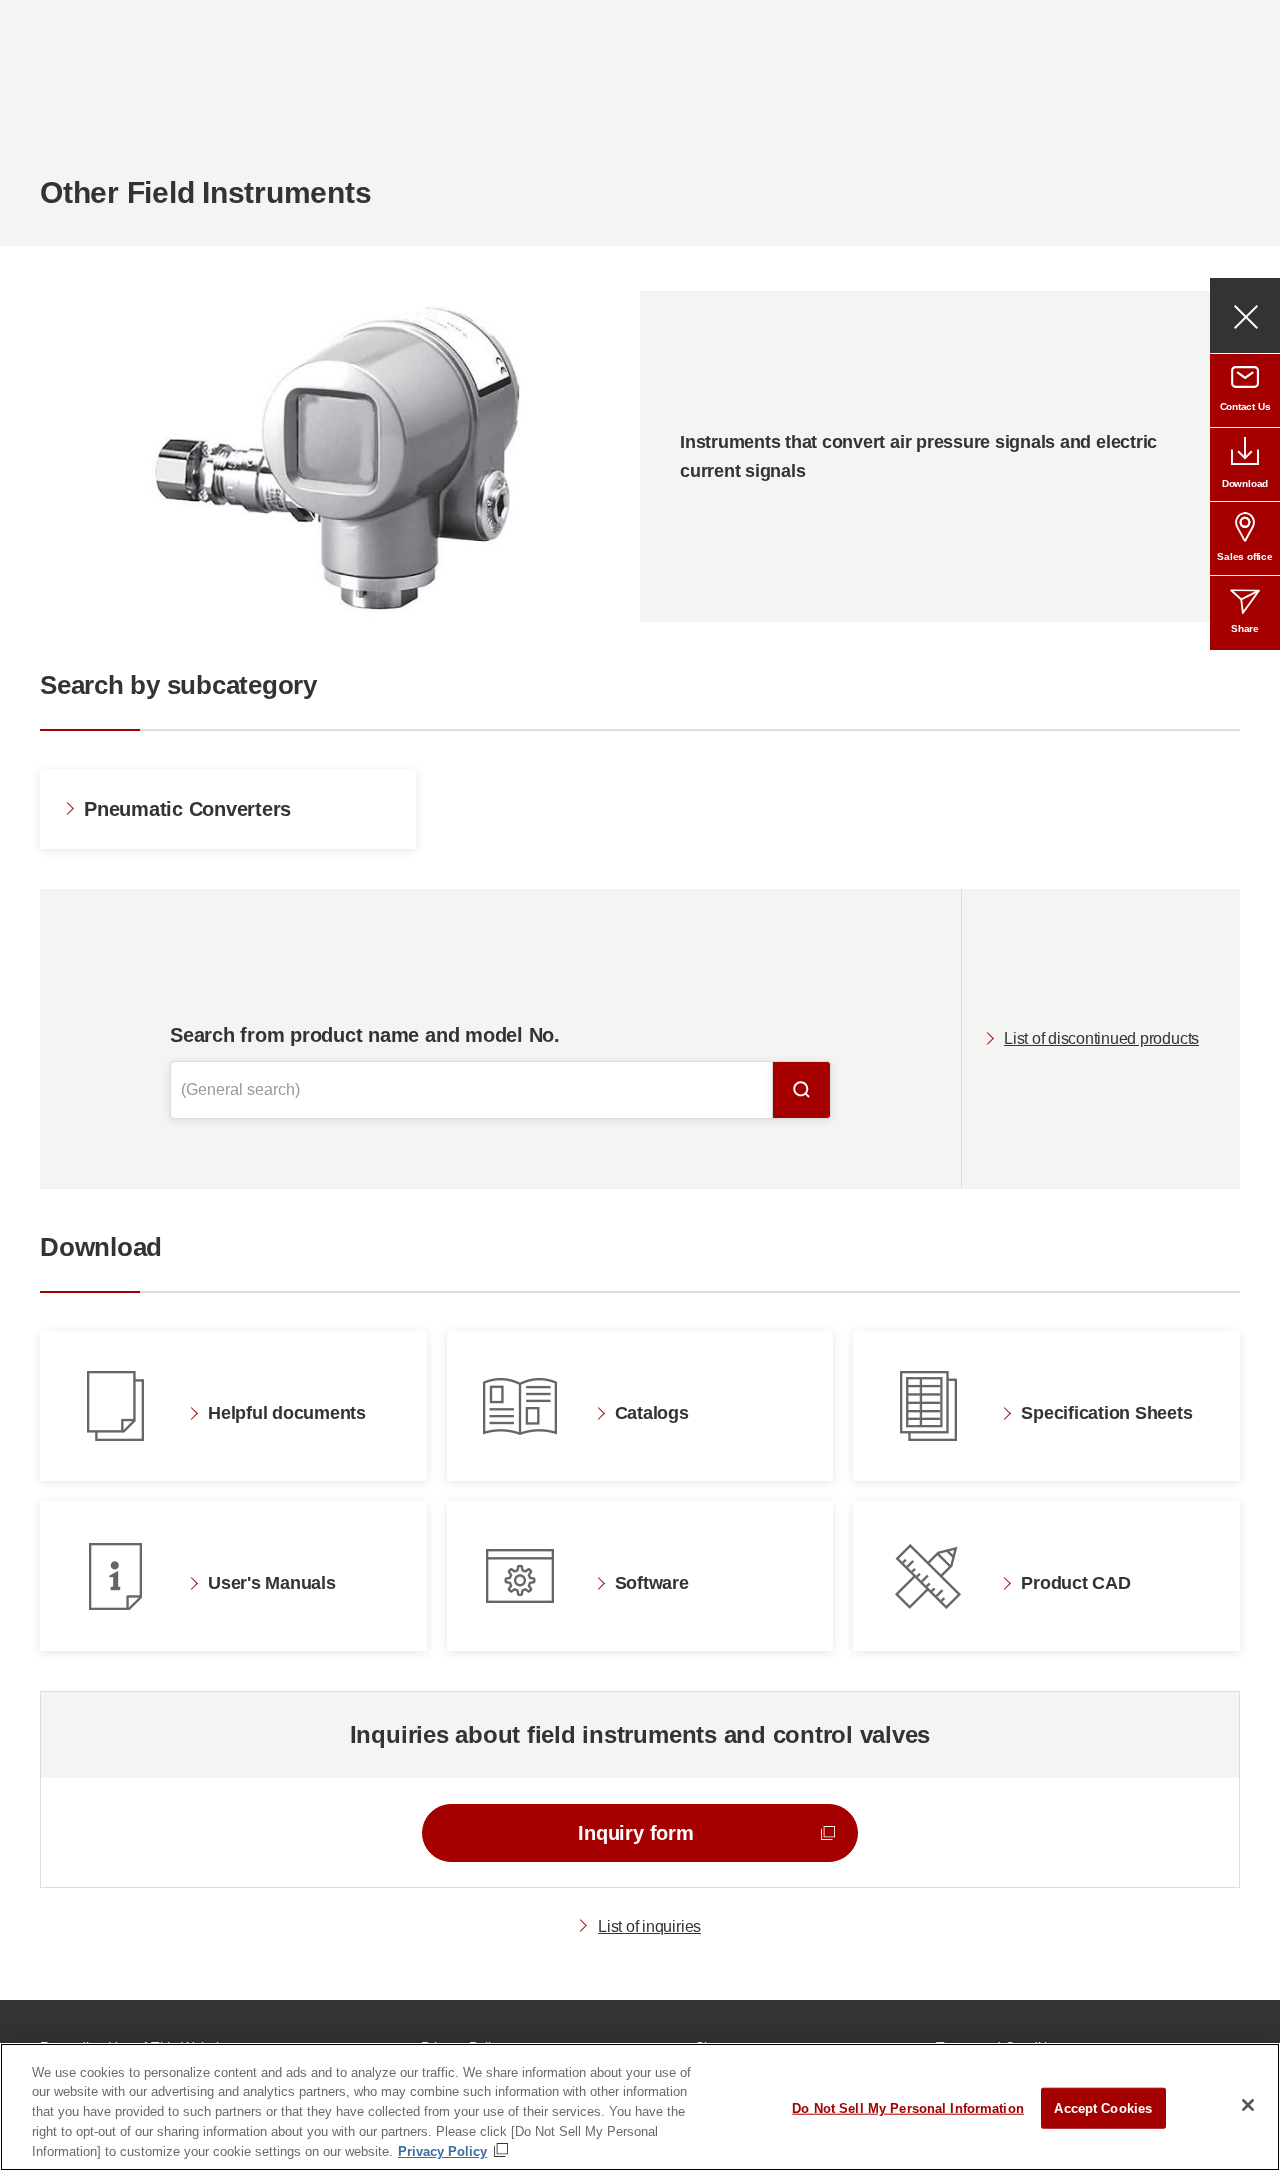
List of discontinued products (1101, 1038)
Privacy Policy (442, 2150)
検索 (802, 1090)
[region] (640, 2107)
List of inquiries (649, 1926)
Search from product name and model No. (365, 1035)
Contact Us (1245, 406)
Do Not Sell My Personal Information (908, 2108)
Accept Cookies (1103, 2108)
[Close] (1248, 2105)
